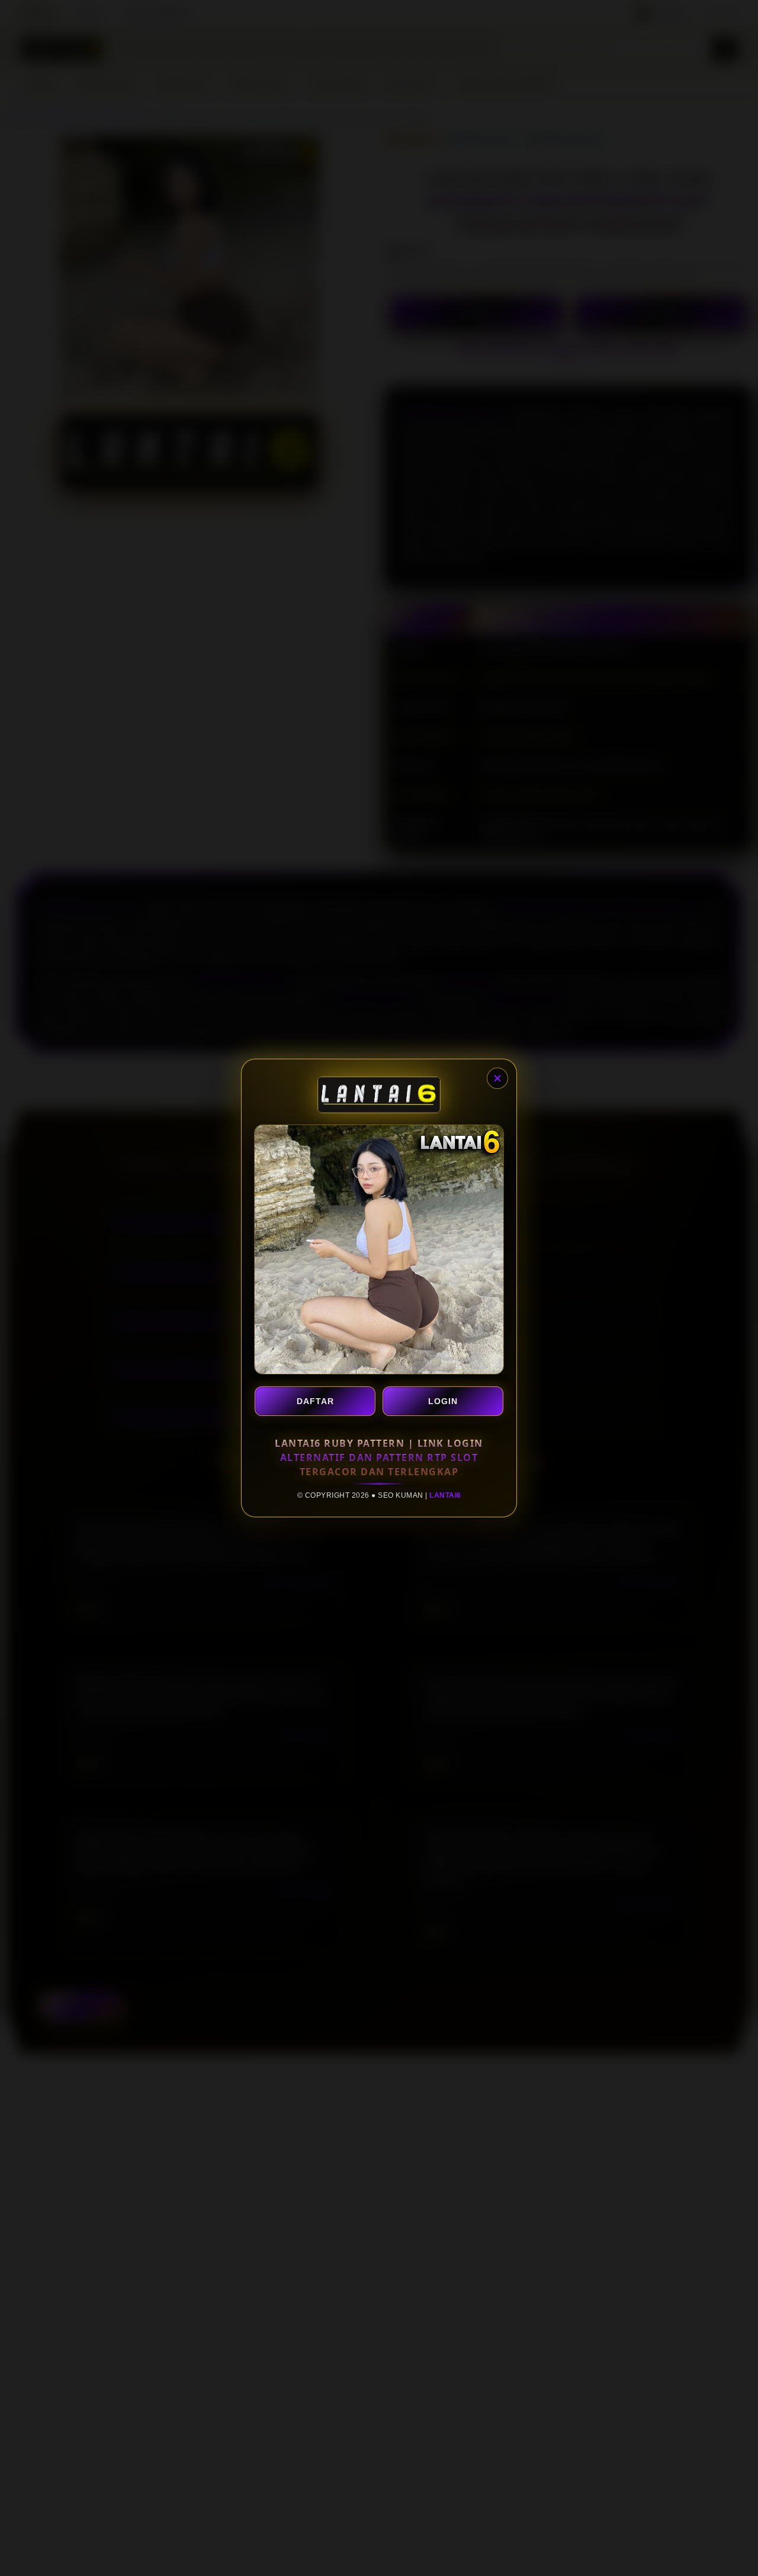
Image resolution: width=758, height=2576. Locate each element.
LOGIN (443, 1401)
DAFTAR (315, 1401)
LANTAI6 (445, 1495)
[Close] (497, 1078)
